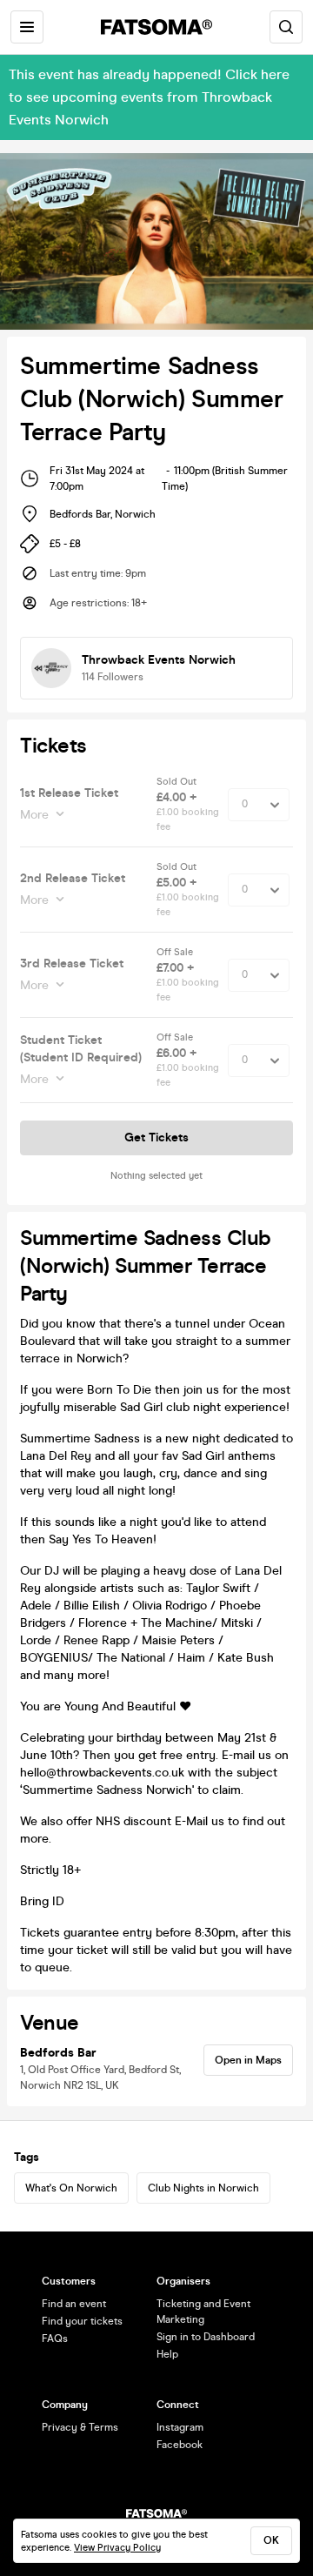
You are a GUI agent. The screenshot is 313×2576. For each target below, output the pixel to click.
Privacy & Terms (80, 2427)
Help (167, 2354)
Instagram (180, 2427)
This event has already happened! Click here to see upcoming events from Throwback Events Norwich (149, 97)
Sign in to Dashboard (206, 2337)
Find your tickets (82, 2321)
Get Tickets (156, 1137)
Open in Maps (248, 2060)
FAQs (55, 2338)
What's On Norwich (71, 2188)
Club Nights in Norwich (203, 2188)
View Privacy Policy (117, 2548)
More (34, 815)
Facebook (180, 2445)
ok (271, 2540)
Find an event (74, 2304)
